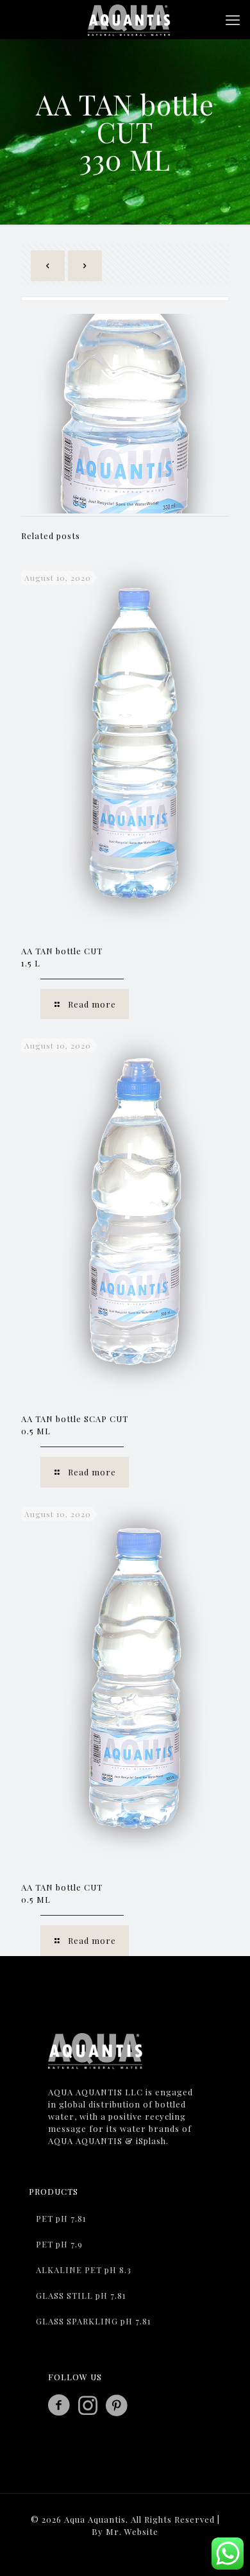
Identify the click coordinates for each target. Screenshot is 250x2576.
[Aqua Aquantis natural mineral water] (130, 19)
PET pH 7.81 (61, 2218)
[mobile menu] (233, 19)
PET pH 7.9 (59, 2244)
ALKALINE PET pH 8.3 (84, 2270)
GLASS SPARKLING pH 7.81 (94, 2321)
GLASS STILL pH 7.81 (81, 2295)
